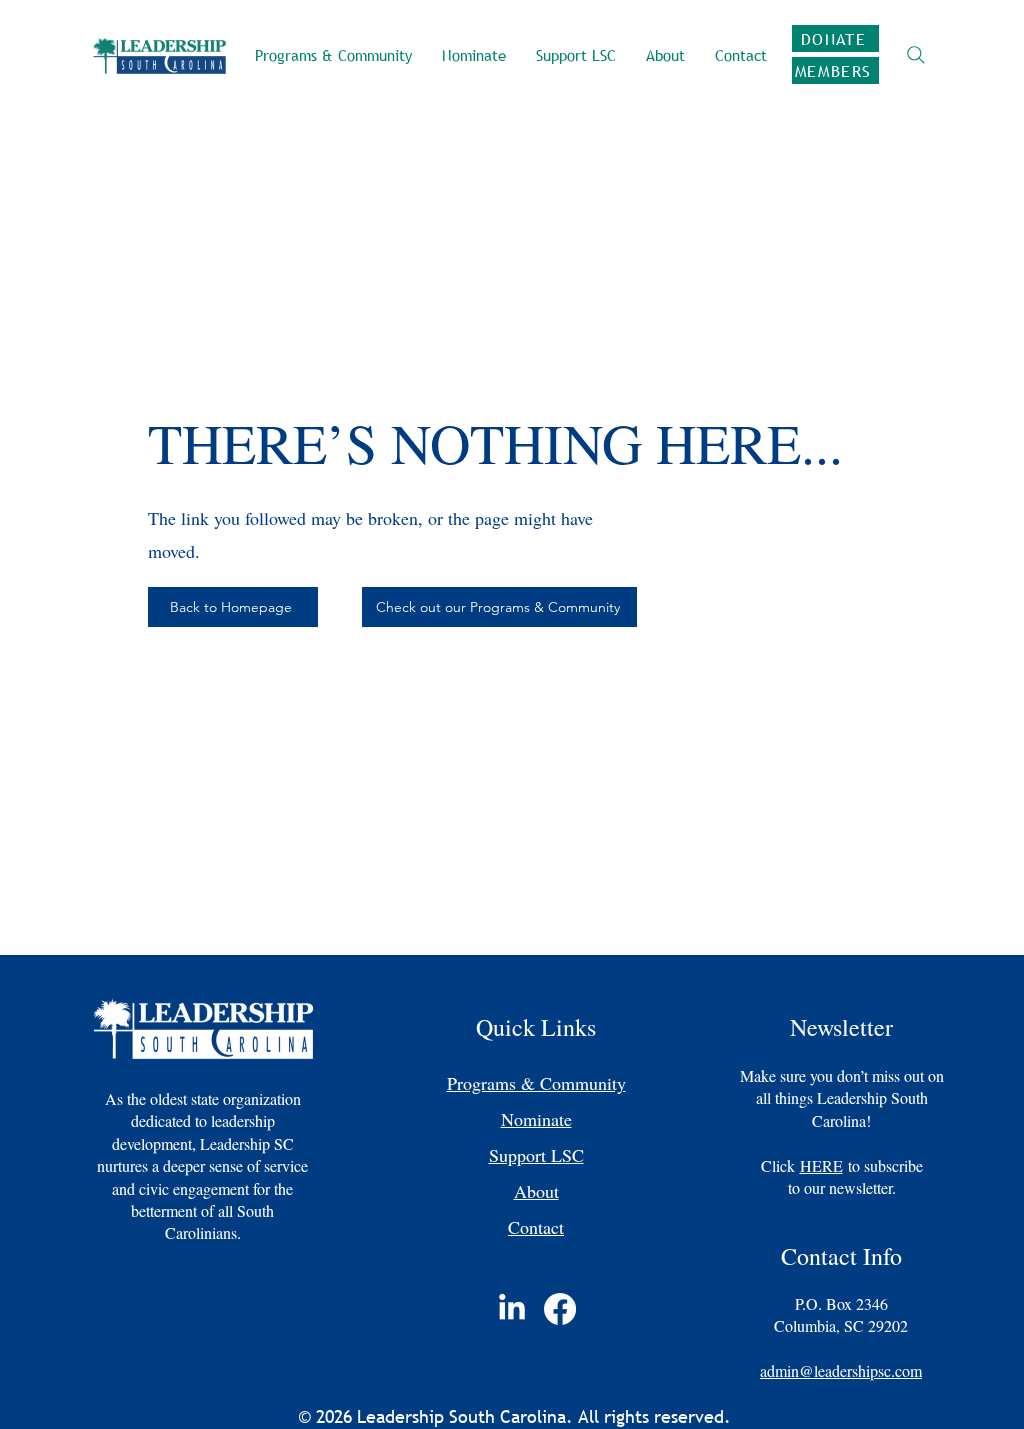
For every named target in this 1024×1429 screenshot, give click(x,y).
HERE (821, 1165)
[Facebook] (560, 1309)
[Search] (915, 54)
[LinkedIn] (512, 1309)
